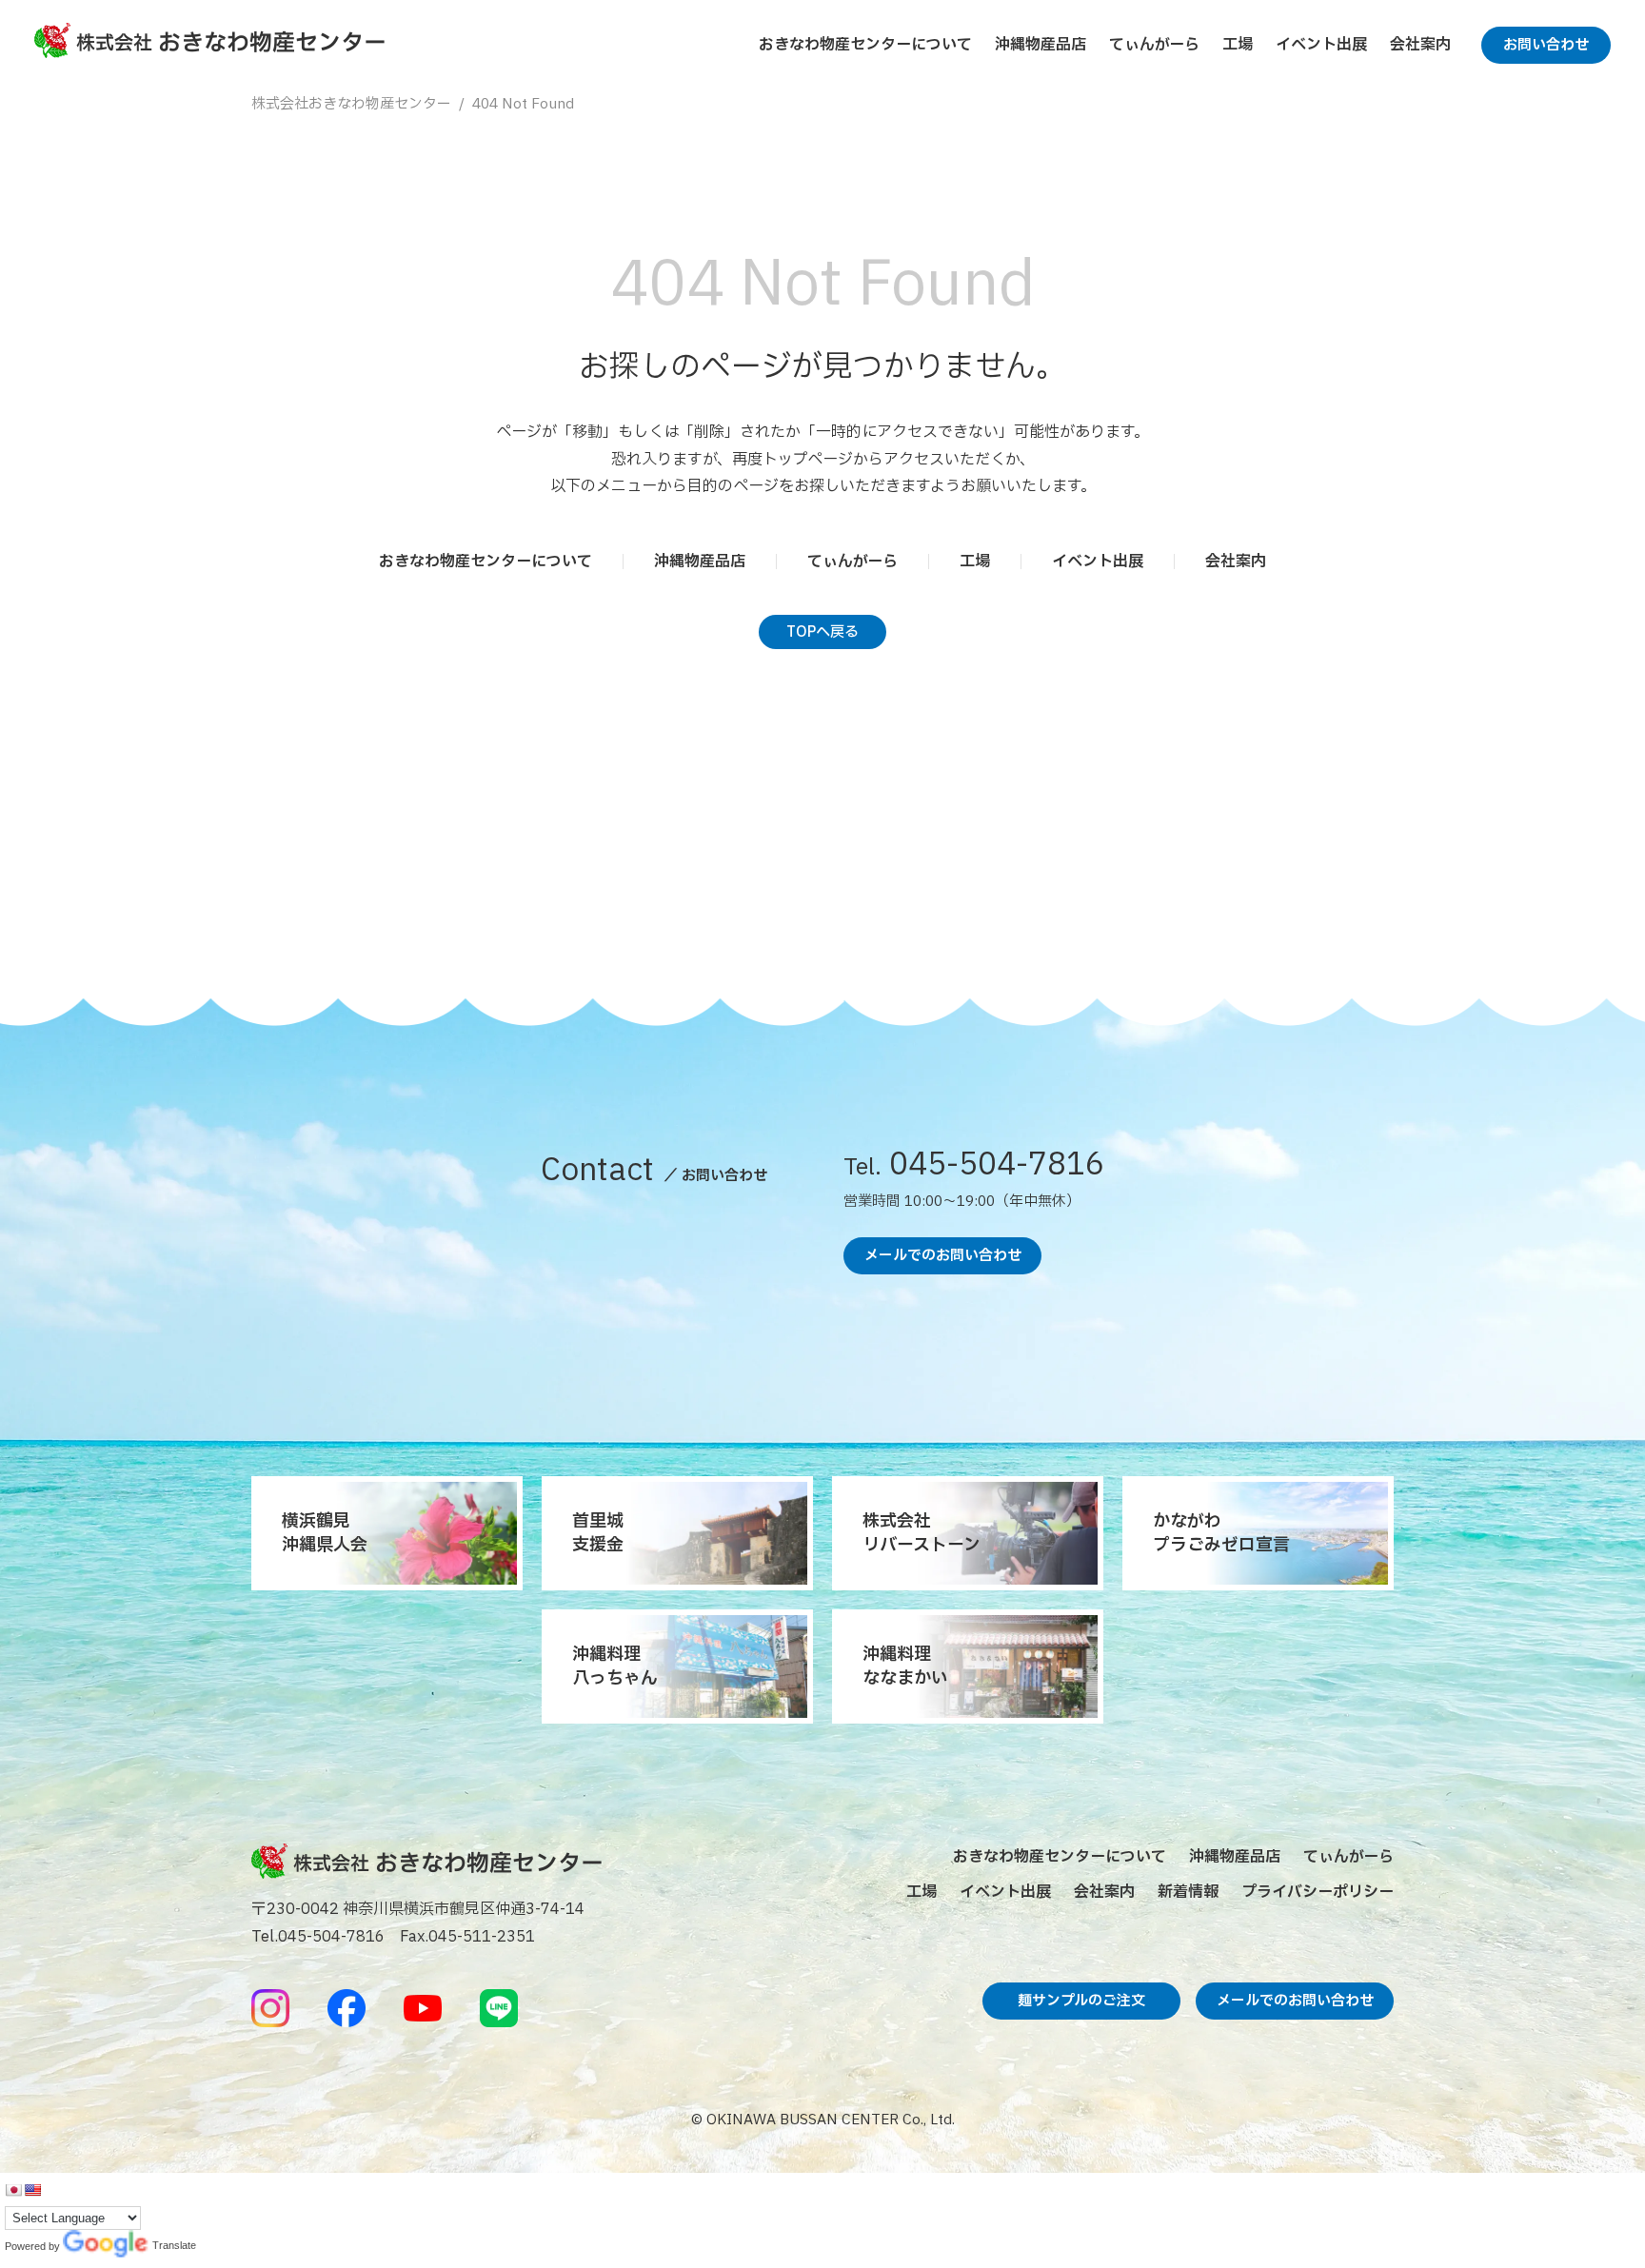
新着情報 (1188, 1892)
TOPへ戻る (822, 632)
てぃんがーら (1154, 45)
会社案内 (1420, 45)
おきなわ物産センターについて (865, 45)
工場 (1238, 45)
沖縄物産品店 (1041, 45)
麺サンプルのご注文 (1081, 2001)
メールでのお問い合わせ (943, 1256)
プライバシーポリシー (1318, 1892)
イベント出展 (1321, 45)
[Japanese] (13, 2190)
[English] (32, 2190)
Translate (106, 2247)
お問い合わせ (1546, 45)
